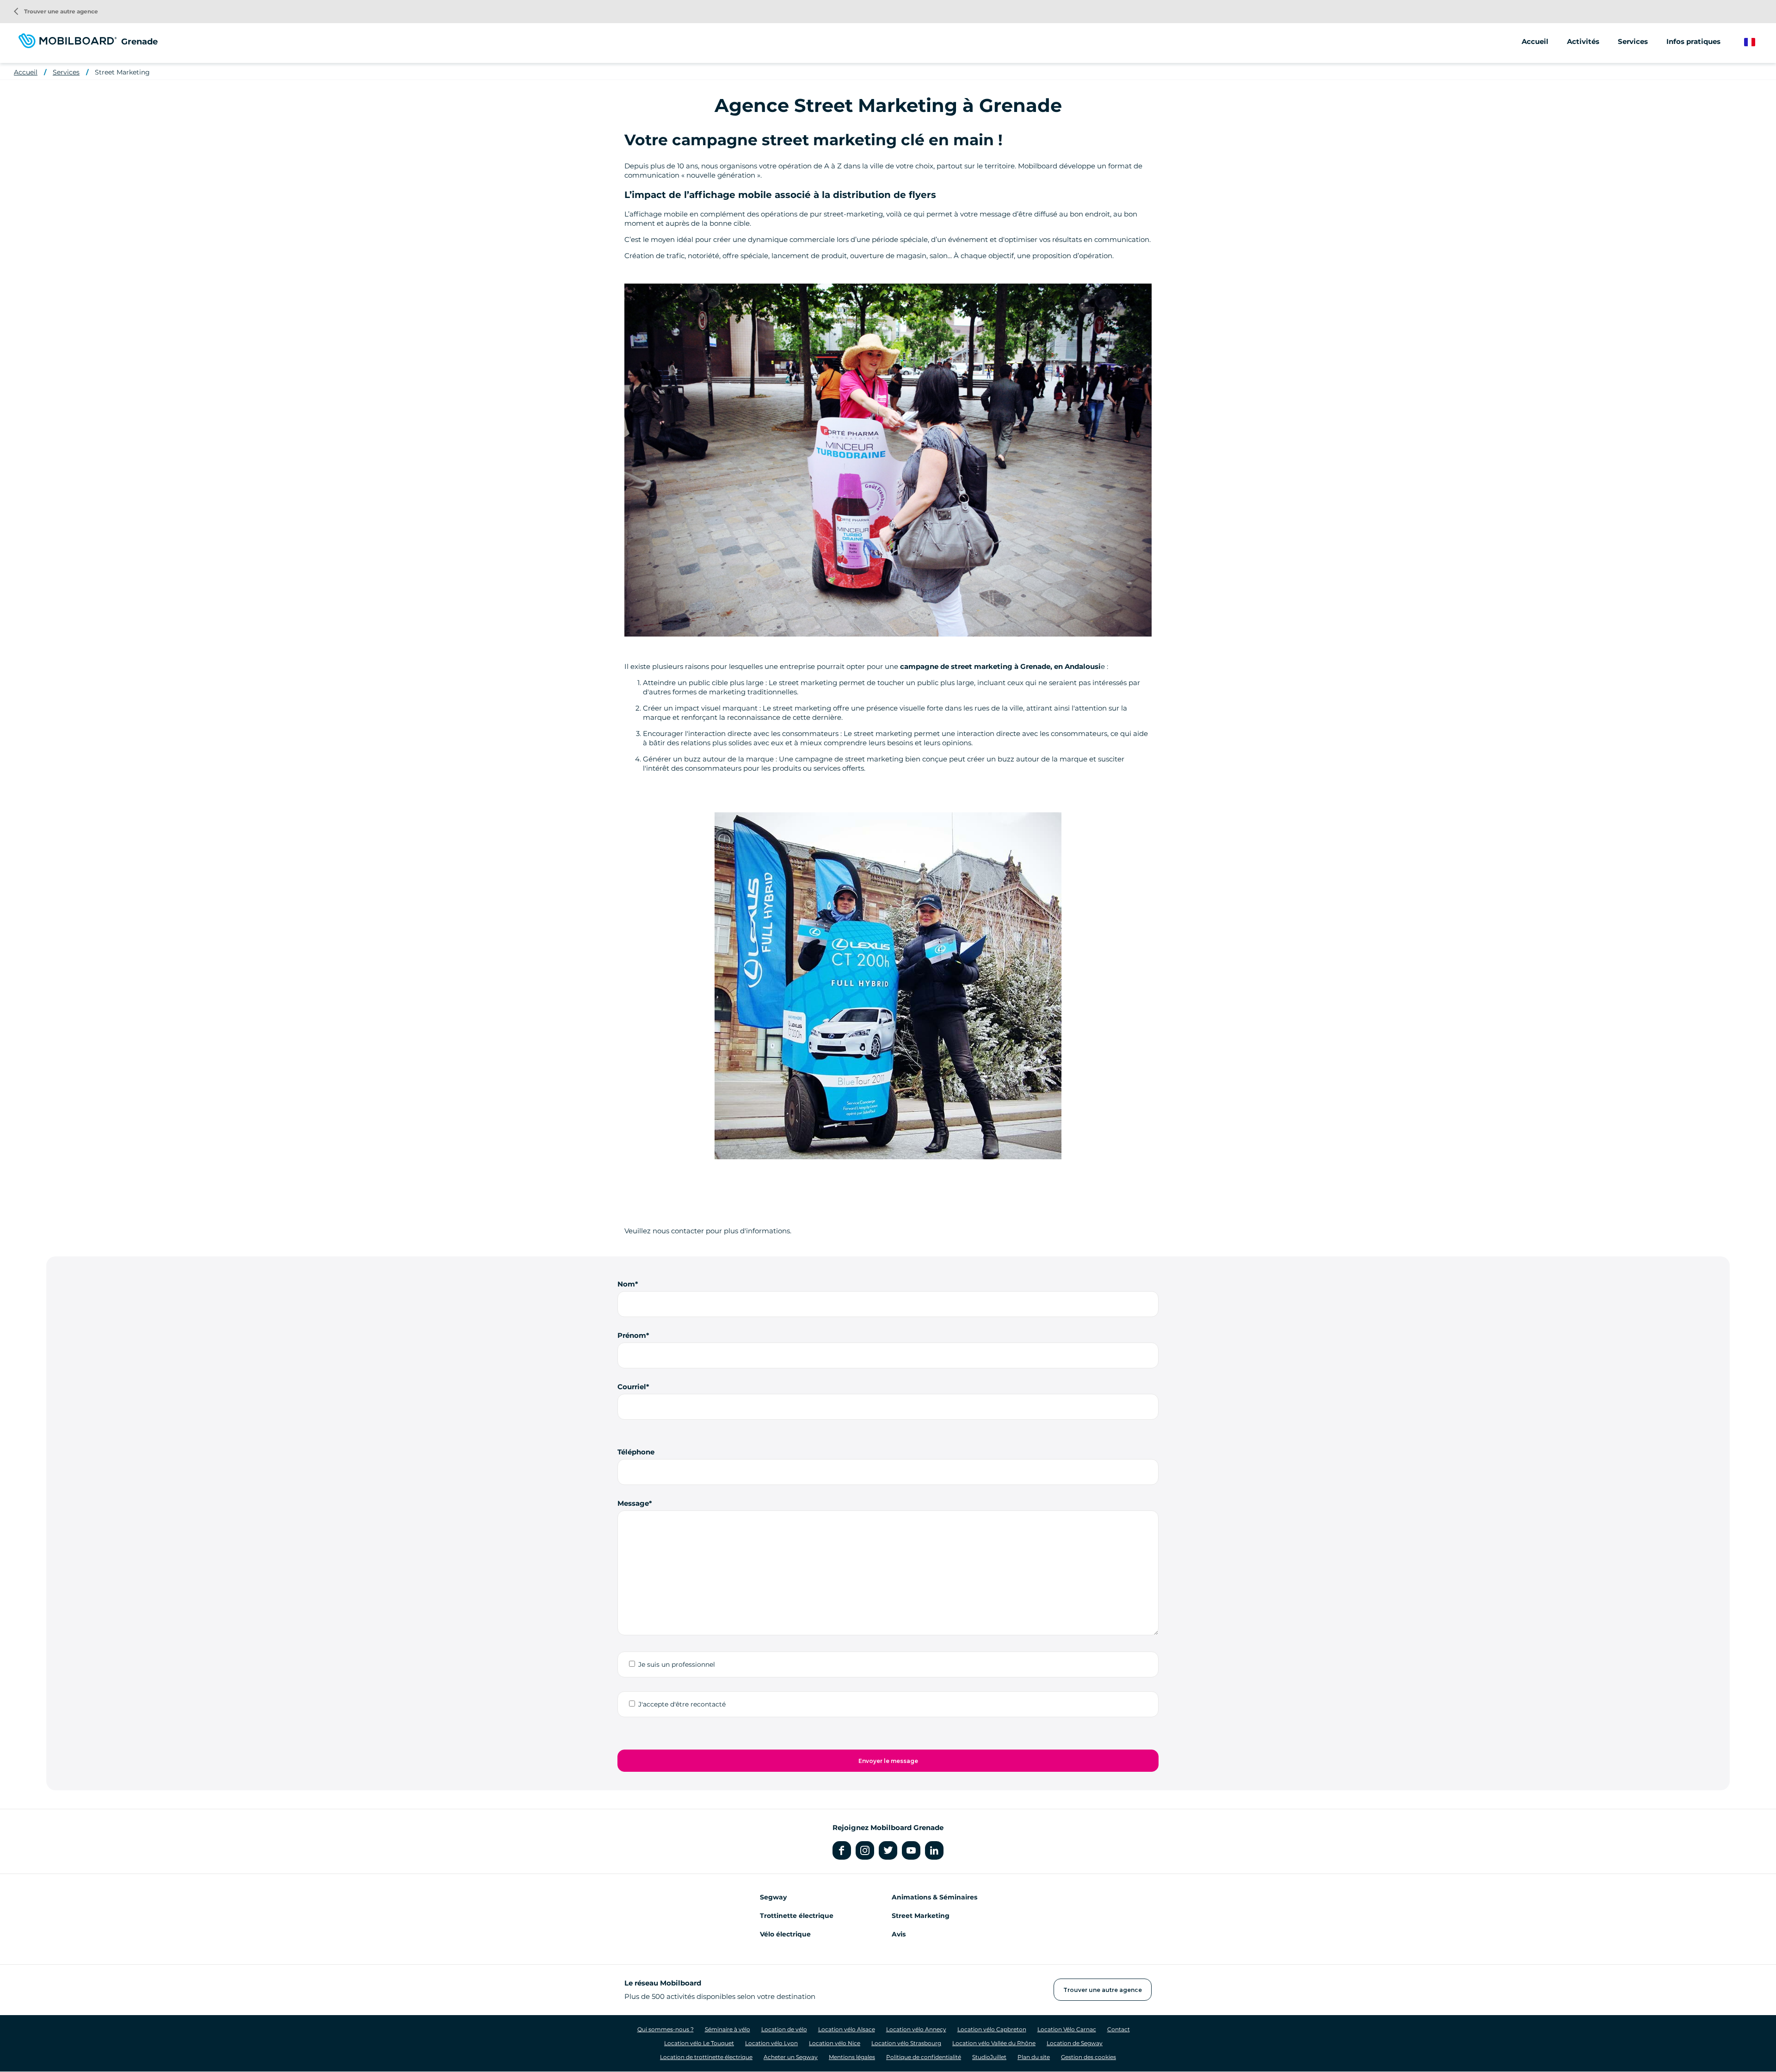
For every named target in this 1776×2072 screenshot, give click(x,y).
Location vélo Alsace (847, 2029)
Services (66, 72)
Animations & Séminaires (934, 1897)
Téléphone (636, 1452)
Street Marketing (122, 72)
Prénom (632, 1335)
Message (633, 1503)
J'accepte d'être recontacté (682, 1704)
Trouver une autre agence (56, 11)
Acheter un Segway (791, 2057)
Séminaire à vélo (728, 2029)
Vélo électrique (785, 1934)
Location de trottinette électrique (706, 2057)
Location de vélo (784, 2029)
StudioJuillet (989, 2057)
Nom (626, 1284)
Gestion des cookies (1088, 2057)
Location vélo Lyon (771, 2043)
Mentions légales (852, 2057)
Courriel (632, 1387)
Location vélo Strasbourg (906, 2043)
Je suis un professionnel (677, 1664)
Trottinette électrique (797, 1916)
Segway (773, 1897)
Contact (1119, 2029)
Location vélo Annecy (916, 2029)
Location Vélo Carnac (1067, 2029)
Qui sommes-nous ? (666, 2029)
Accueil (1535, 41)
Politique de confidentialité (924, 2057)
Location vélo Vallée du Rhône (994, 2043)
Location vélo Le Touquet (699, 2043)
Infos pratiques (1693, 41)
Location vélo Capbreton (992, 2029)
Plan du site (1034, 2057)
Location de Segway (1075, 2043)
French (1756, 42)
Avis (899, 1934)
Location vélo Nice (835, 2043)
